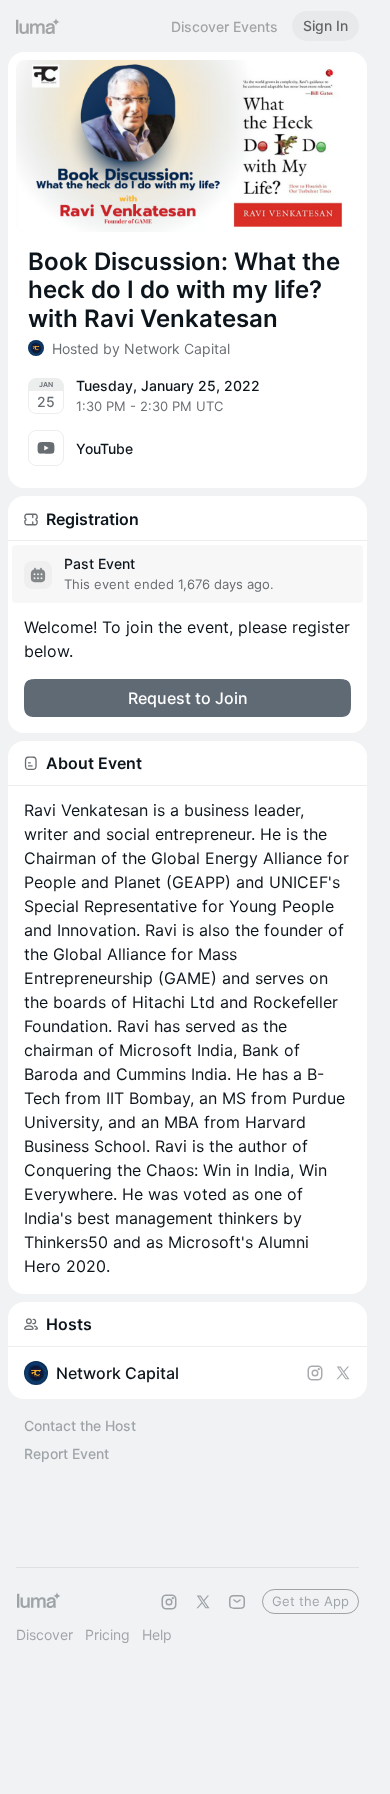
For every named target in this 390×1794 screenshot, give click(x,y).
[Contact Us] (237, 1602)
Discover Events (224, 26)
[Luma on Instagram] (169, 1602)
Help (157, 1634)
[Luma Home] (38, 26)
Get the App (310, 1601)
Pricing (107, 1634)
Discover (44, 1634)
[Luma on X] (203, 1602)
